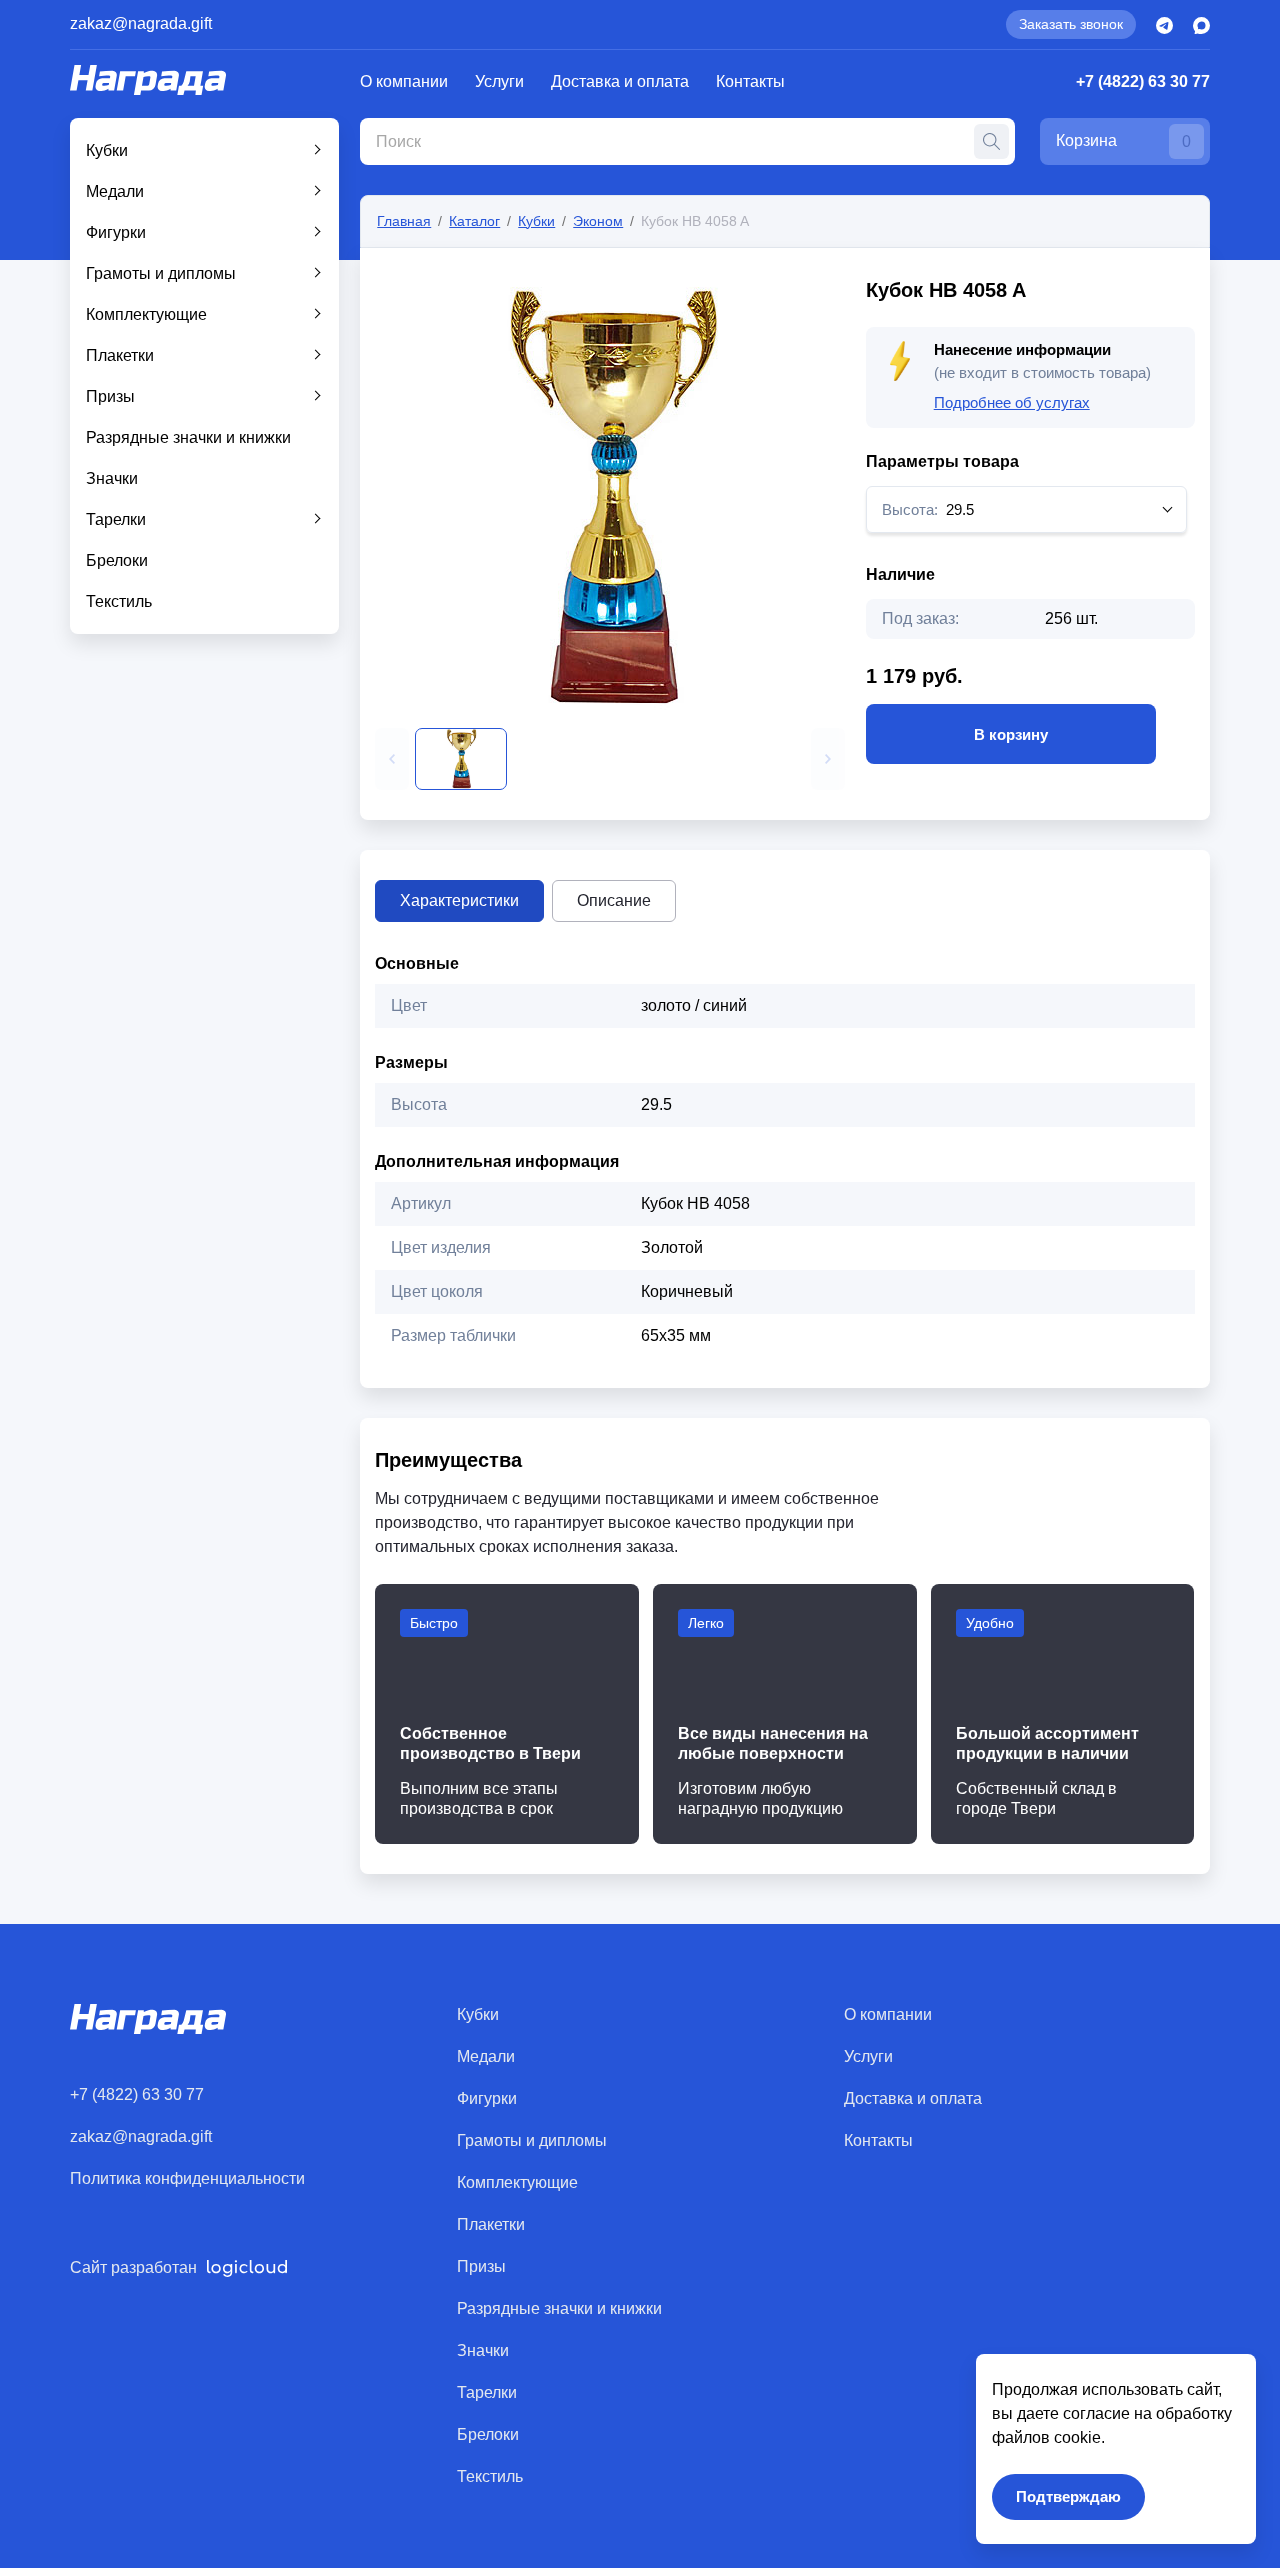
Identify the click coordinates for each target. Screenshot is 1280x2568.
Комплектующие (146, 314)
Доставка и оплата (620, 81)
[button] (392, 759)
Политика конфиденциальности (187, 2178)
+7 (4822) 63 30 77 (1143, 81)
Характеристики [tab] (459, 900)
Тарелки (116, 519)
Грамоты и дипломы (161, 273)
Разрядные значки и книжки (188, 437)
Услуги (499, 81)
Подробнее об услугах (1012, 402)
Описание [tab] (614, 900)
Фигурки (116, 232)
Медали (115, 191)
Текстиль (119, 601)
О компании (404, 81)
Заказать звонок (1071, 24)
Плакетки (120, 355)
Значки (112, 478)
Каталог (474, 221)
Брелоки (117, 560)
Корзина (1123, 141)
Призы (110, 396)
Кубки (107, 150)
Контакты (750, 81)
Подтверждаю (1068, 2496)
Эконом (598, 221)
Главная (404, 221)
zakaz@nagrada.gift (141, 23)
